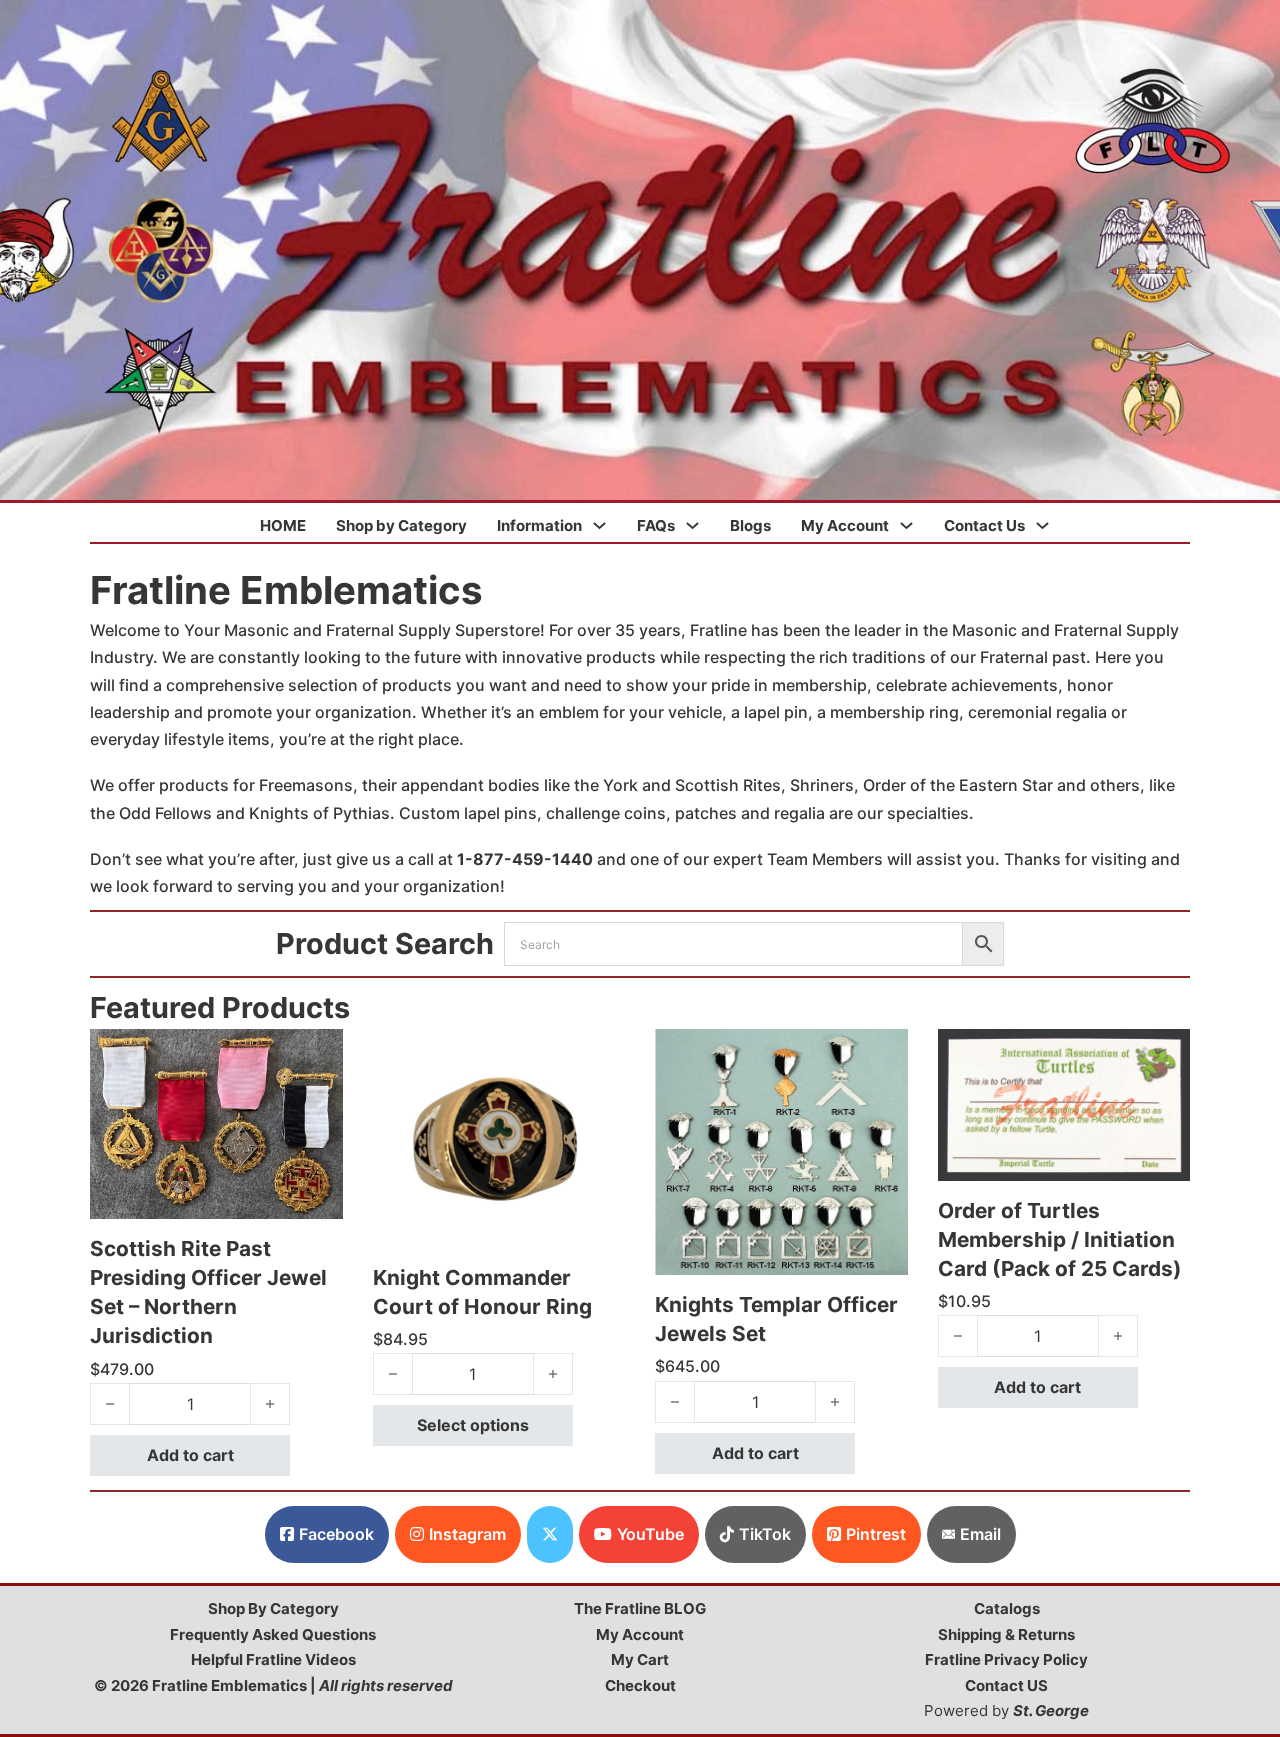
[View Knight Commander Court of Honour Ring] (499, 1136)
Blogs (750, 525)
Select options (473, 1425)
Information (539, 525)
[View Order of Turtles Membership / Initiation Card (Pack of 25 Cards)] (1064, 1103)
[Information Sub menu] (599, 525)
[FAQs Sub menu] (692, 525)
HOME (283, 525)
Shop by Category (401, 525)
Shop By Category (273, 1608)
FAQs (656, 525)
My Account (845, 525)
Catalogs (1007, 1608)
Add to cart (190, 1455)
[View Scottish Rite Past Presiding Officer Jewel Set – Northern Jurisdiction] (216, 1122)
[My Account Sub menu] (906, 525)
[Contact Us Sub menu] (1042, 525)
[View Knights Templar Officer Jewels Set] (781, 1150)
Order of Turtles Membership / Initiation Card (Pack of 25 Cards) (1060, 1239)
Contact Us (984, 525)
